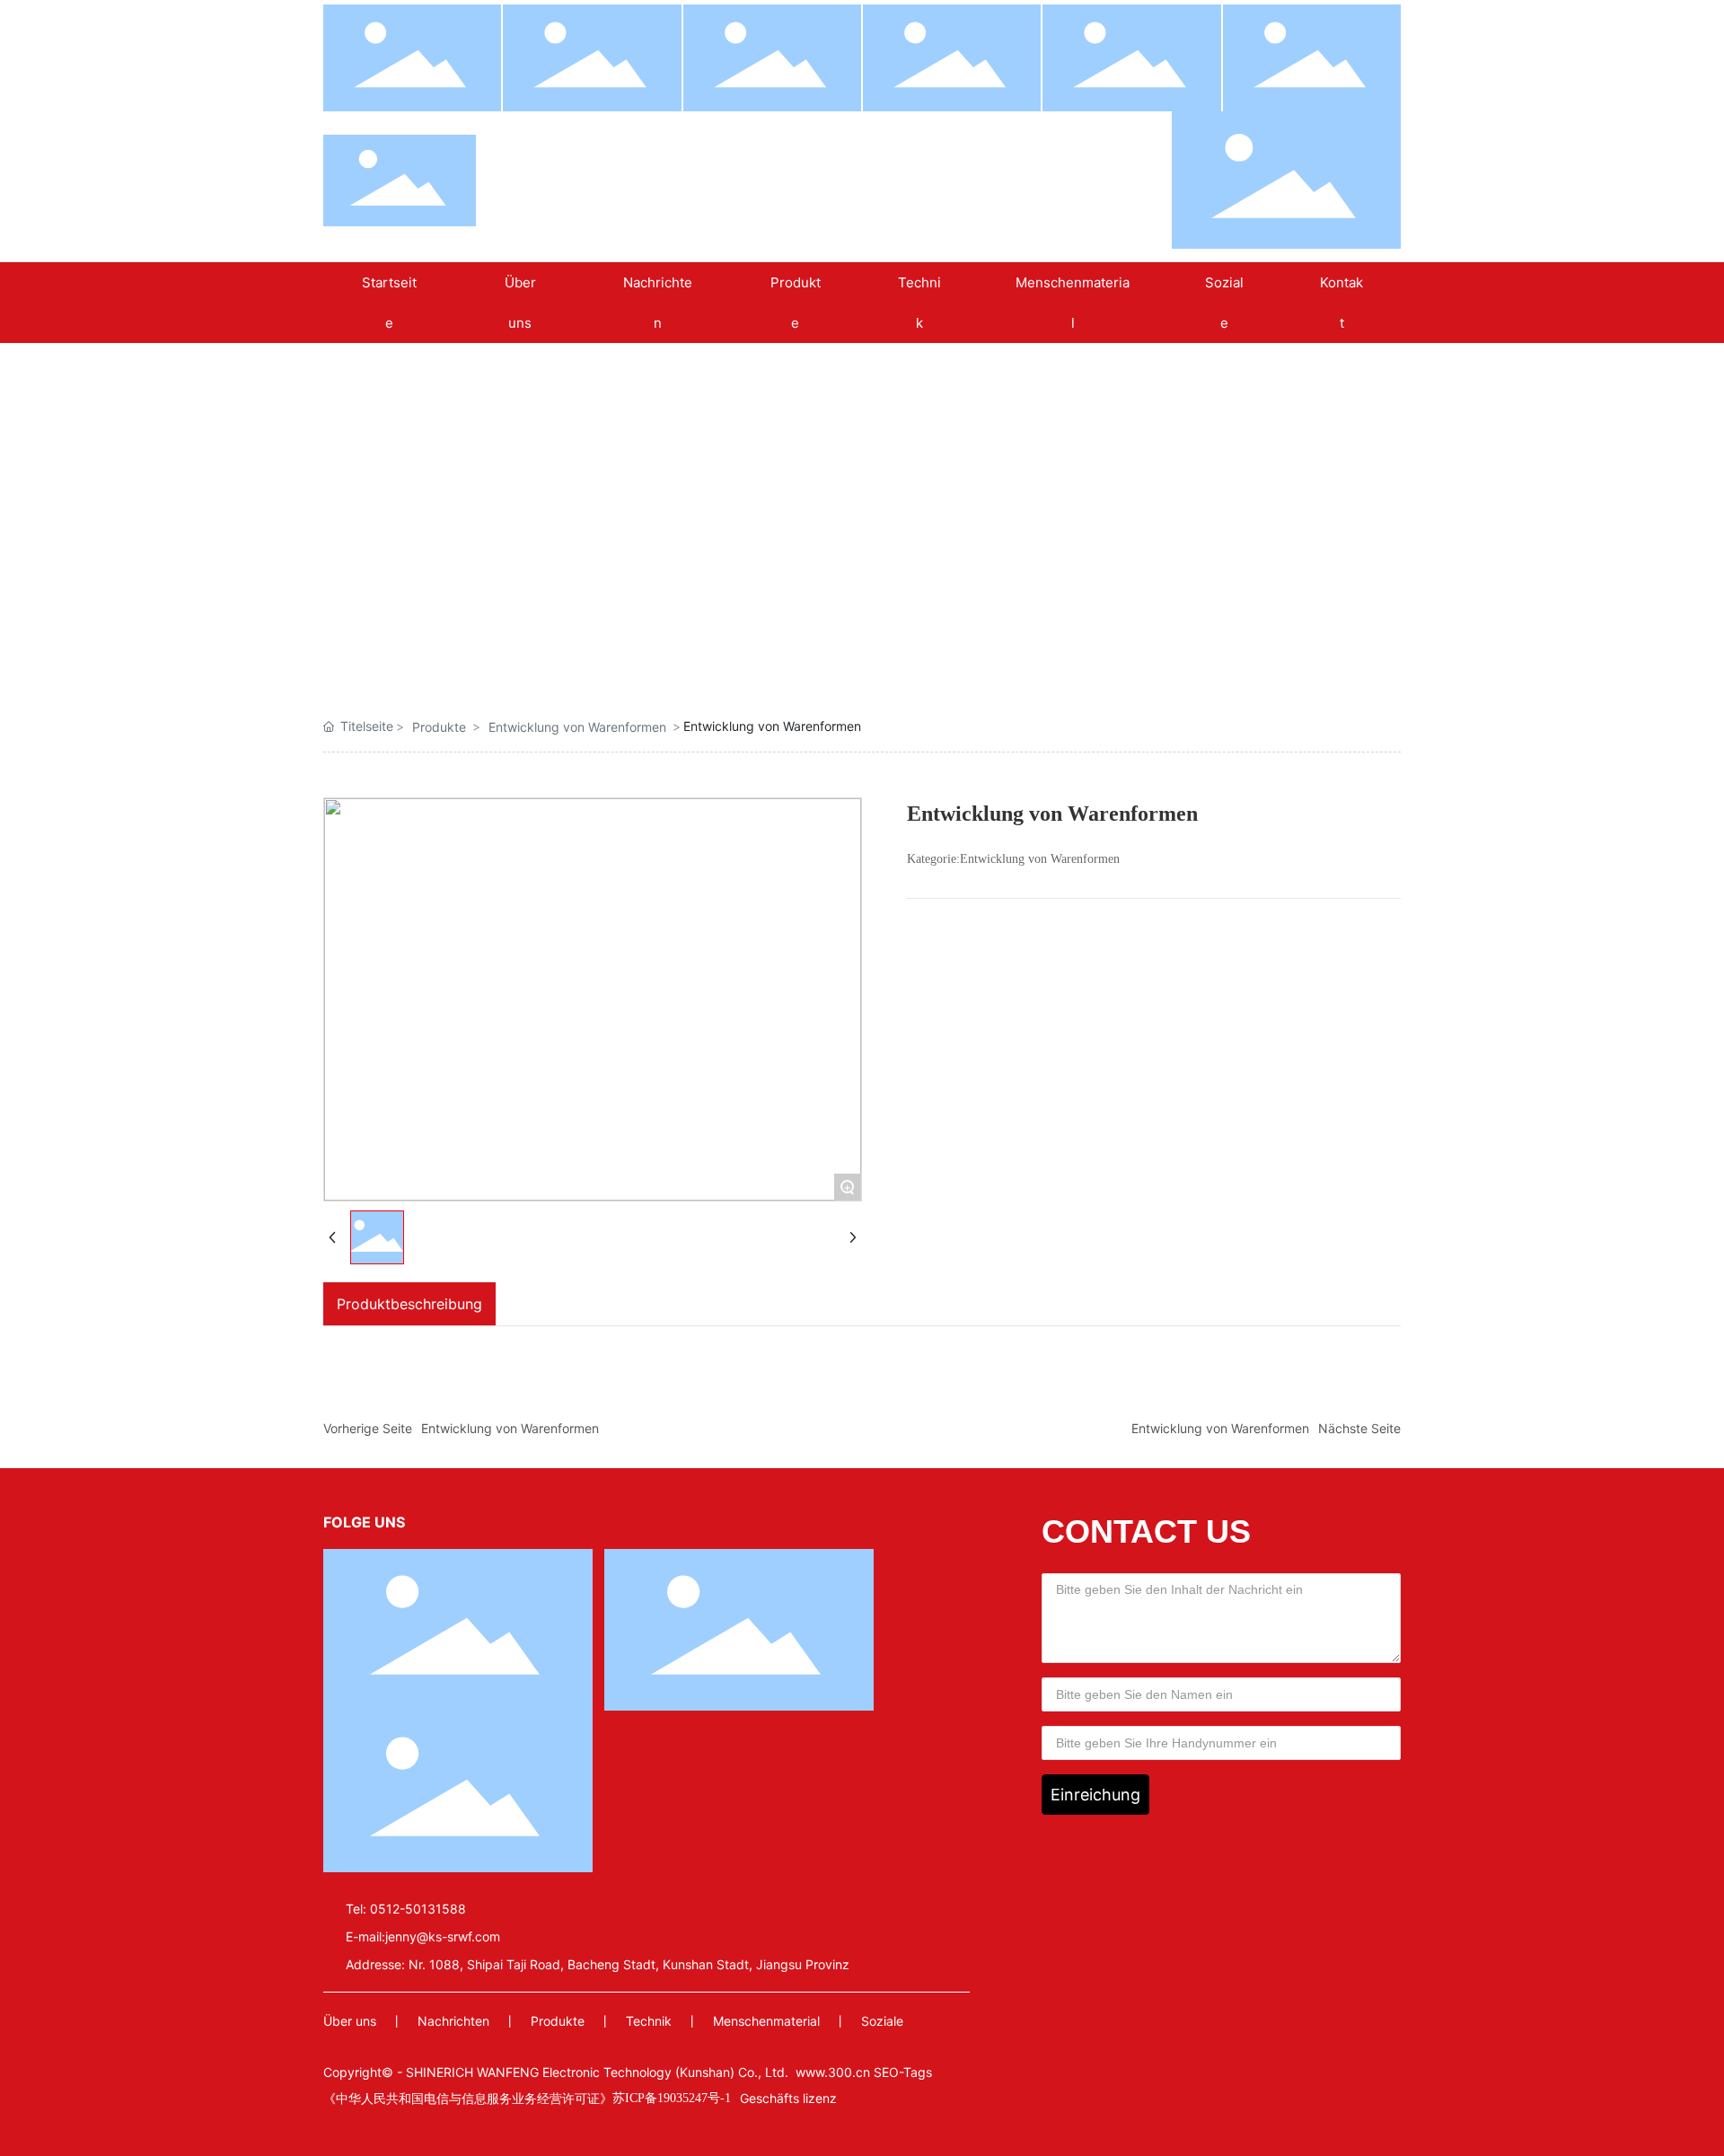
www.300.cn (833, 2072)
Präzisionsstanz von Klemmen (480, 640)
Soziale (882, 2021)
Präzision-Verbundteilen (938, 640)
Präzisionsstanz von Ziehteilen (786, 640)
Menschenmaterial (766, 2021)
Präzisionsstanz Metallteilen (633, 640)
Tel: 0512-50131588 (406, 1909)
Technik (649, 2021)
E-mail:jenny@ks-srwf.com (423, 1936)
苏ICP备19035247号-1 (672, 2098)
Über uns (350, 2021)
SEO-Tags (903, 2072)
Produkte (439, 727)
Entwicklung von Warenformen (1091, 640)
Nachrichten (453, 2021)
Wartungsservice (1244, 634)
